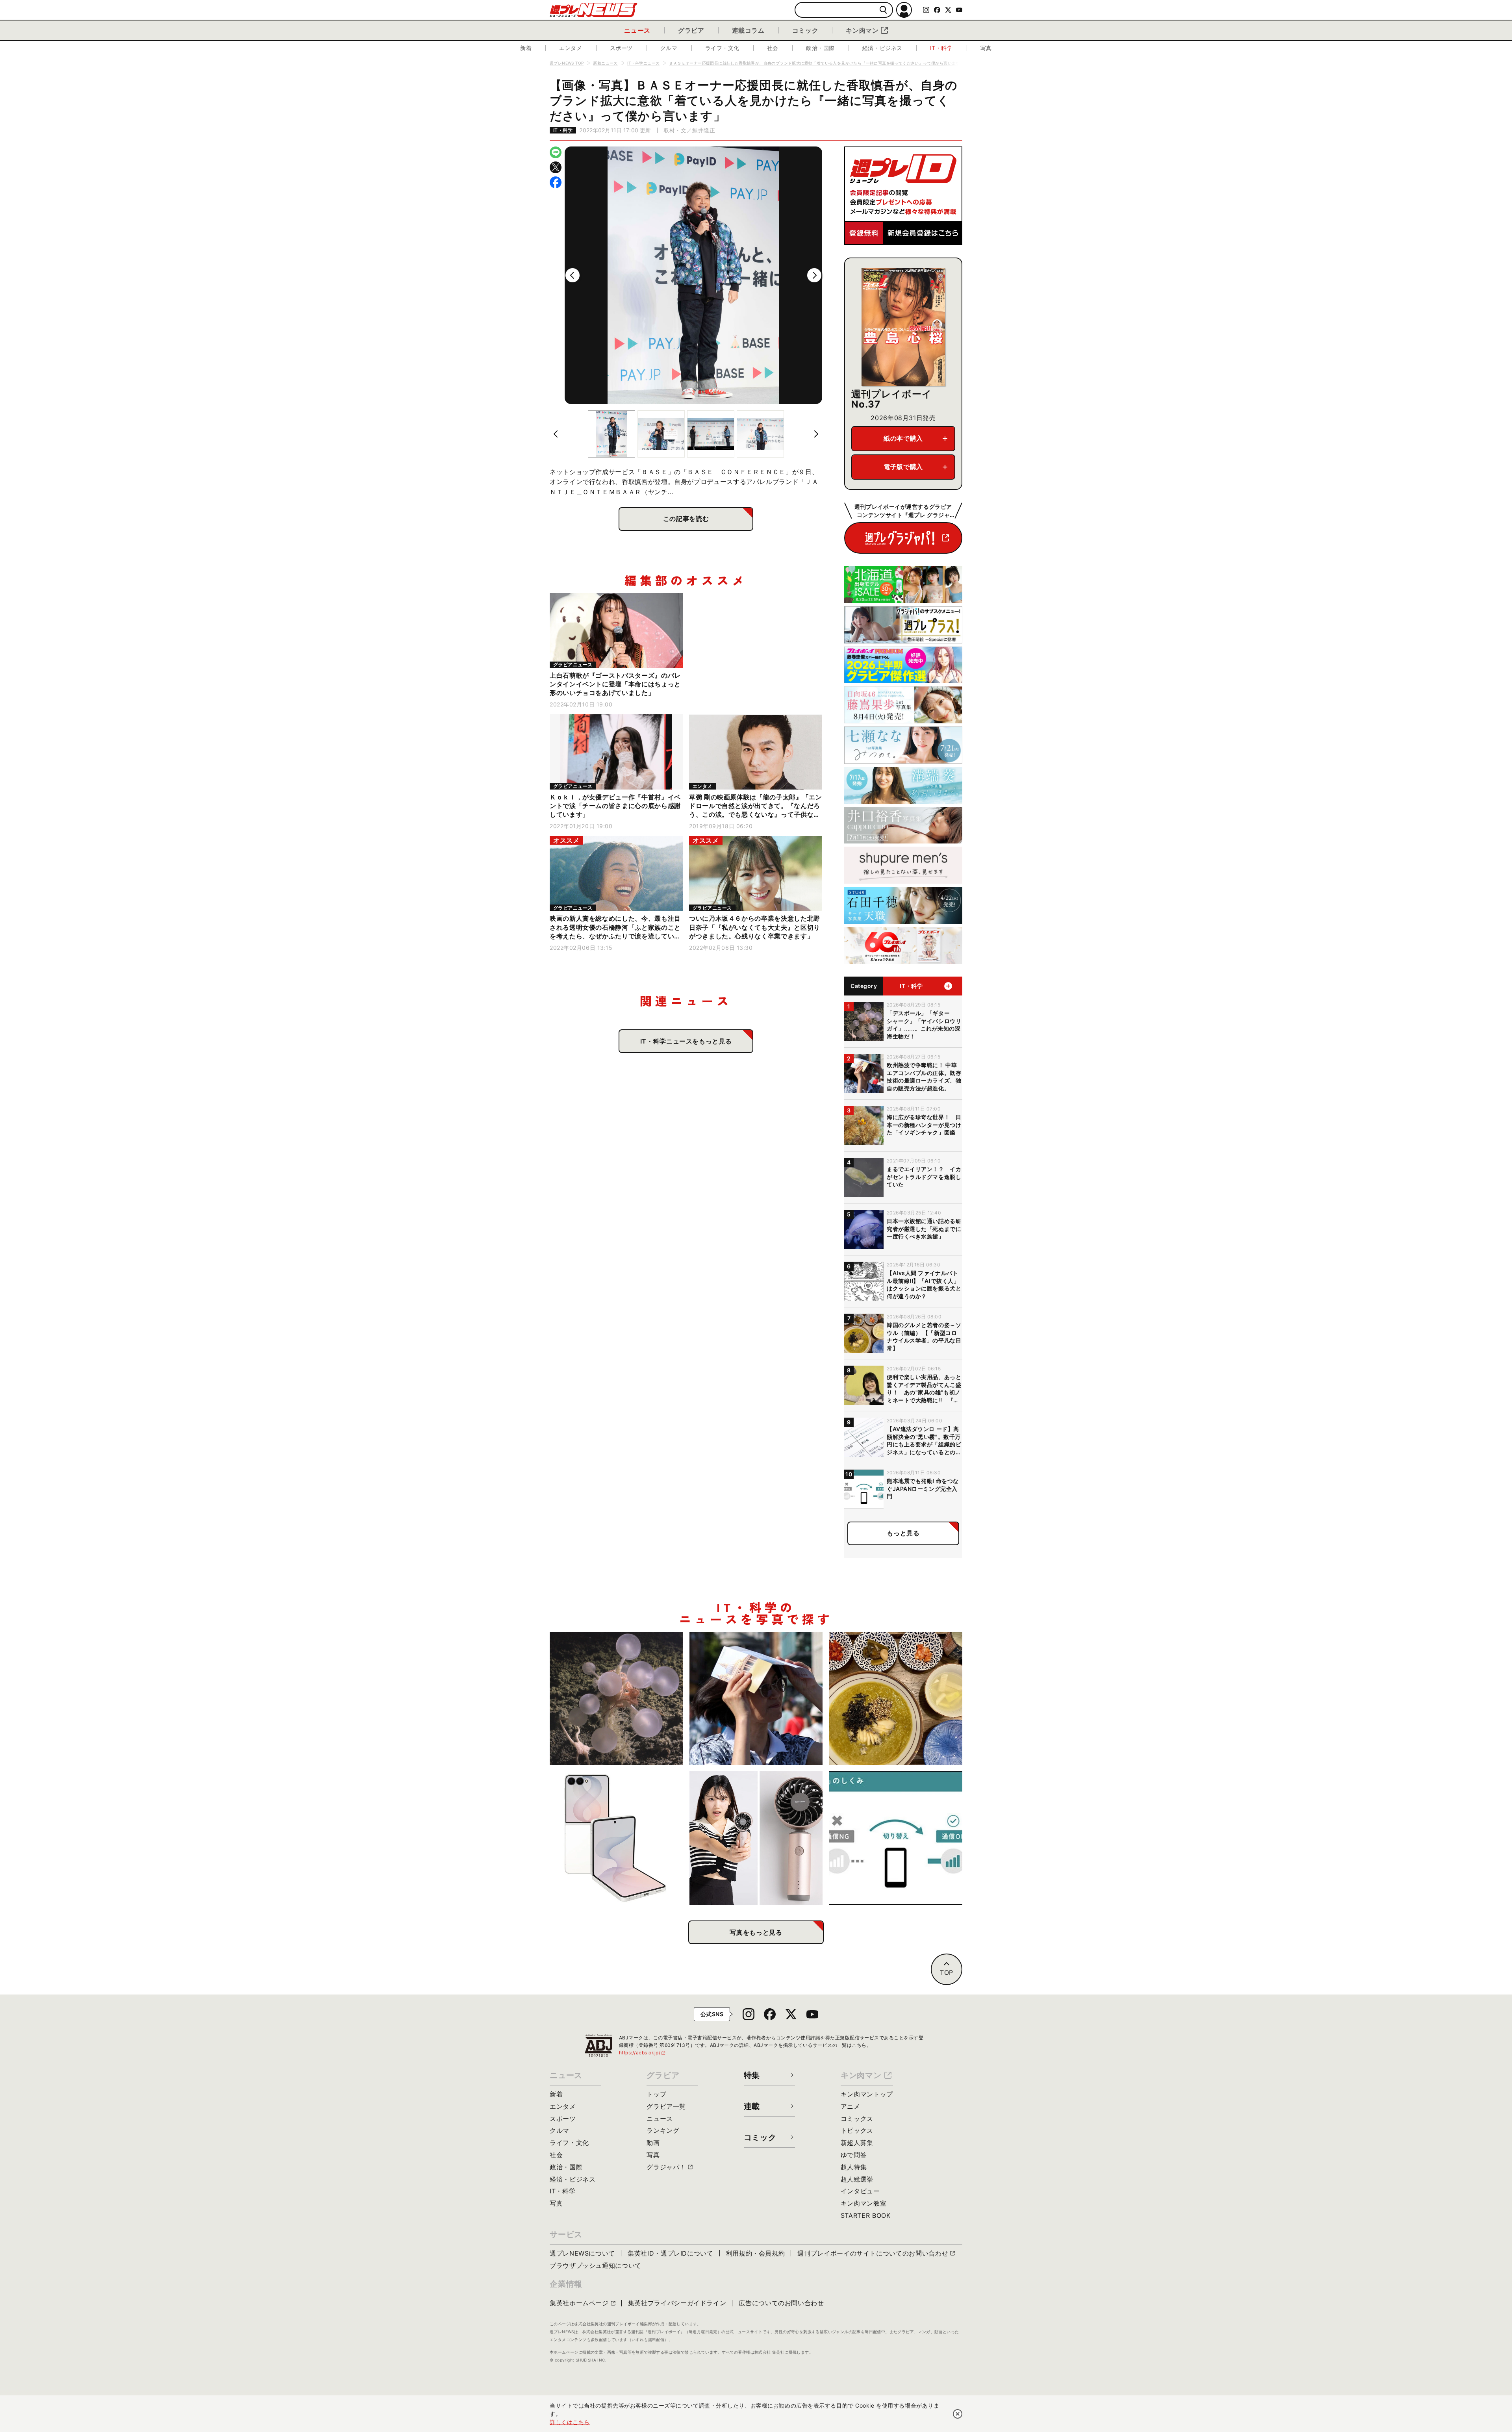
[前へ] (573, 275)
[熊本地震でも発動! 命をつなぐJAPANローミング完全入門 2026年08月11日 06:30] (896, 1838)
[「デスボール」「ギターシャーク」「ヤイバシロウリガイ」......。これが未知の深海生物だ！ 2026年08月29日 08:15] (616, 1699)
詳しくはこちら (570, 2422)
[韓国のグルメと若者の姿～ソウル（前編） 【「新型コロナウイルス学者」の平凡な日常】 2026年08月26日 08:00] (896, 1699)
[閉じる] (958, 2414)
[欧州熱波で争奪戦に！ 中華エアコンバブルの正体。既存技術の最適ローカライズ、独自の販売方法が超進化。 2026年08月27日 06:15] (756, 1699)
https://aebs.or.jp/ (643, 2053)
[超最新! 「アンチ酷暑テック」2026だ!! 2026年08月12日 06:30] (756, 1838)
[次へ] (814, 275)
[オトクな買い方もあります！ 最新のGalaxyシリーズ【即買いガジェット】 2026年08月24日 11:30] (616, 1838)
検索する (883, 10)
